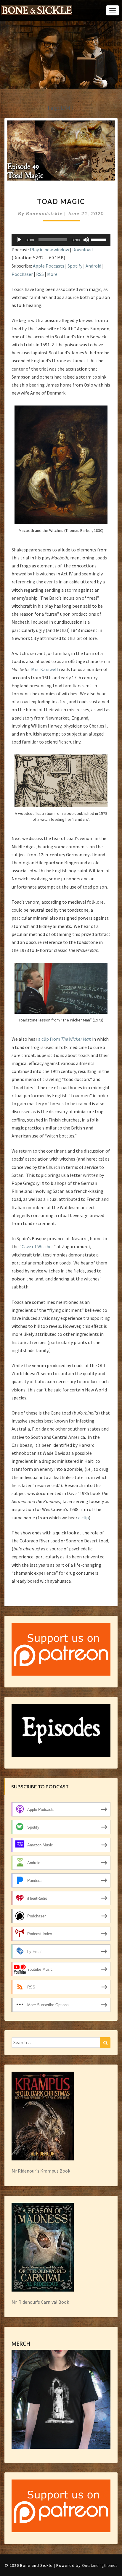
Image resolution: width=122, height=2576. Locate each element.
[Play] (19, 240)
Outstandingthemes (100, 2565)
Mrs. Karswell (45, 669)
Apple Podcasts (49, 266)
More (52, 274)
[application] (61, 240)
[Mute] (86, 240)
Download (82, 250)
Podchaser (22, 274)
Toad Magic (61, 201)
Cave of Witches (38, 1246)
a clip (84, 1518)
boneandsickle (44, 213)
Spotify (75, 266)
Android (93, 266)
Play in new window (49, 250)
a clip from (65, 1039)
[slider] (99, 239)
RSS (40, 274)
